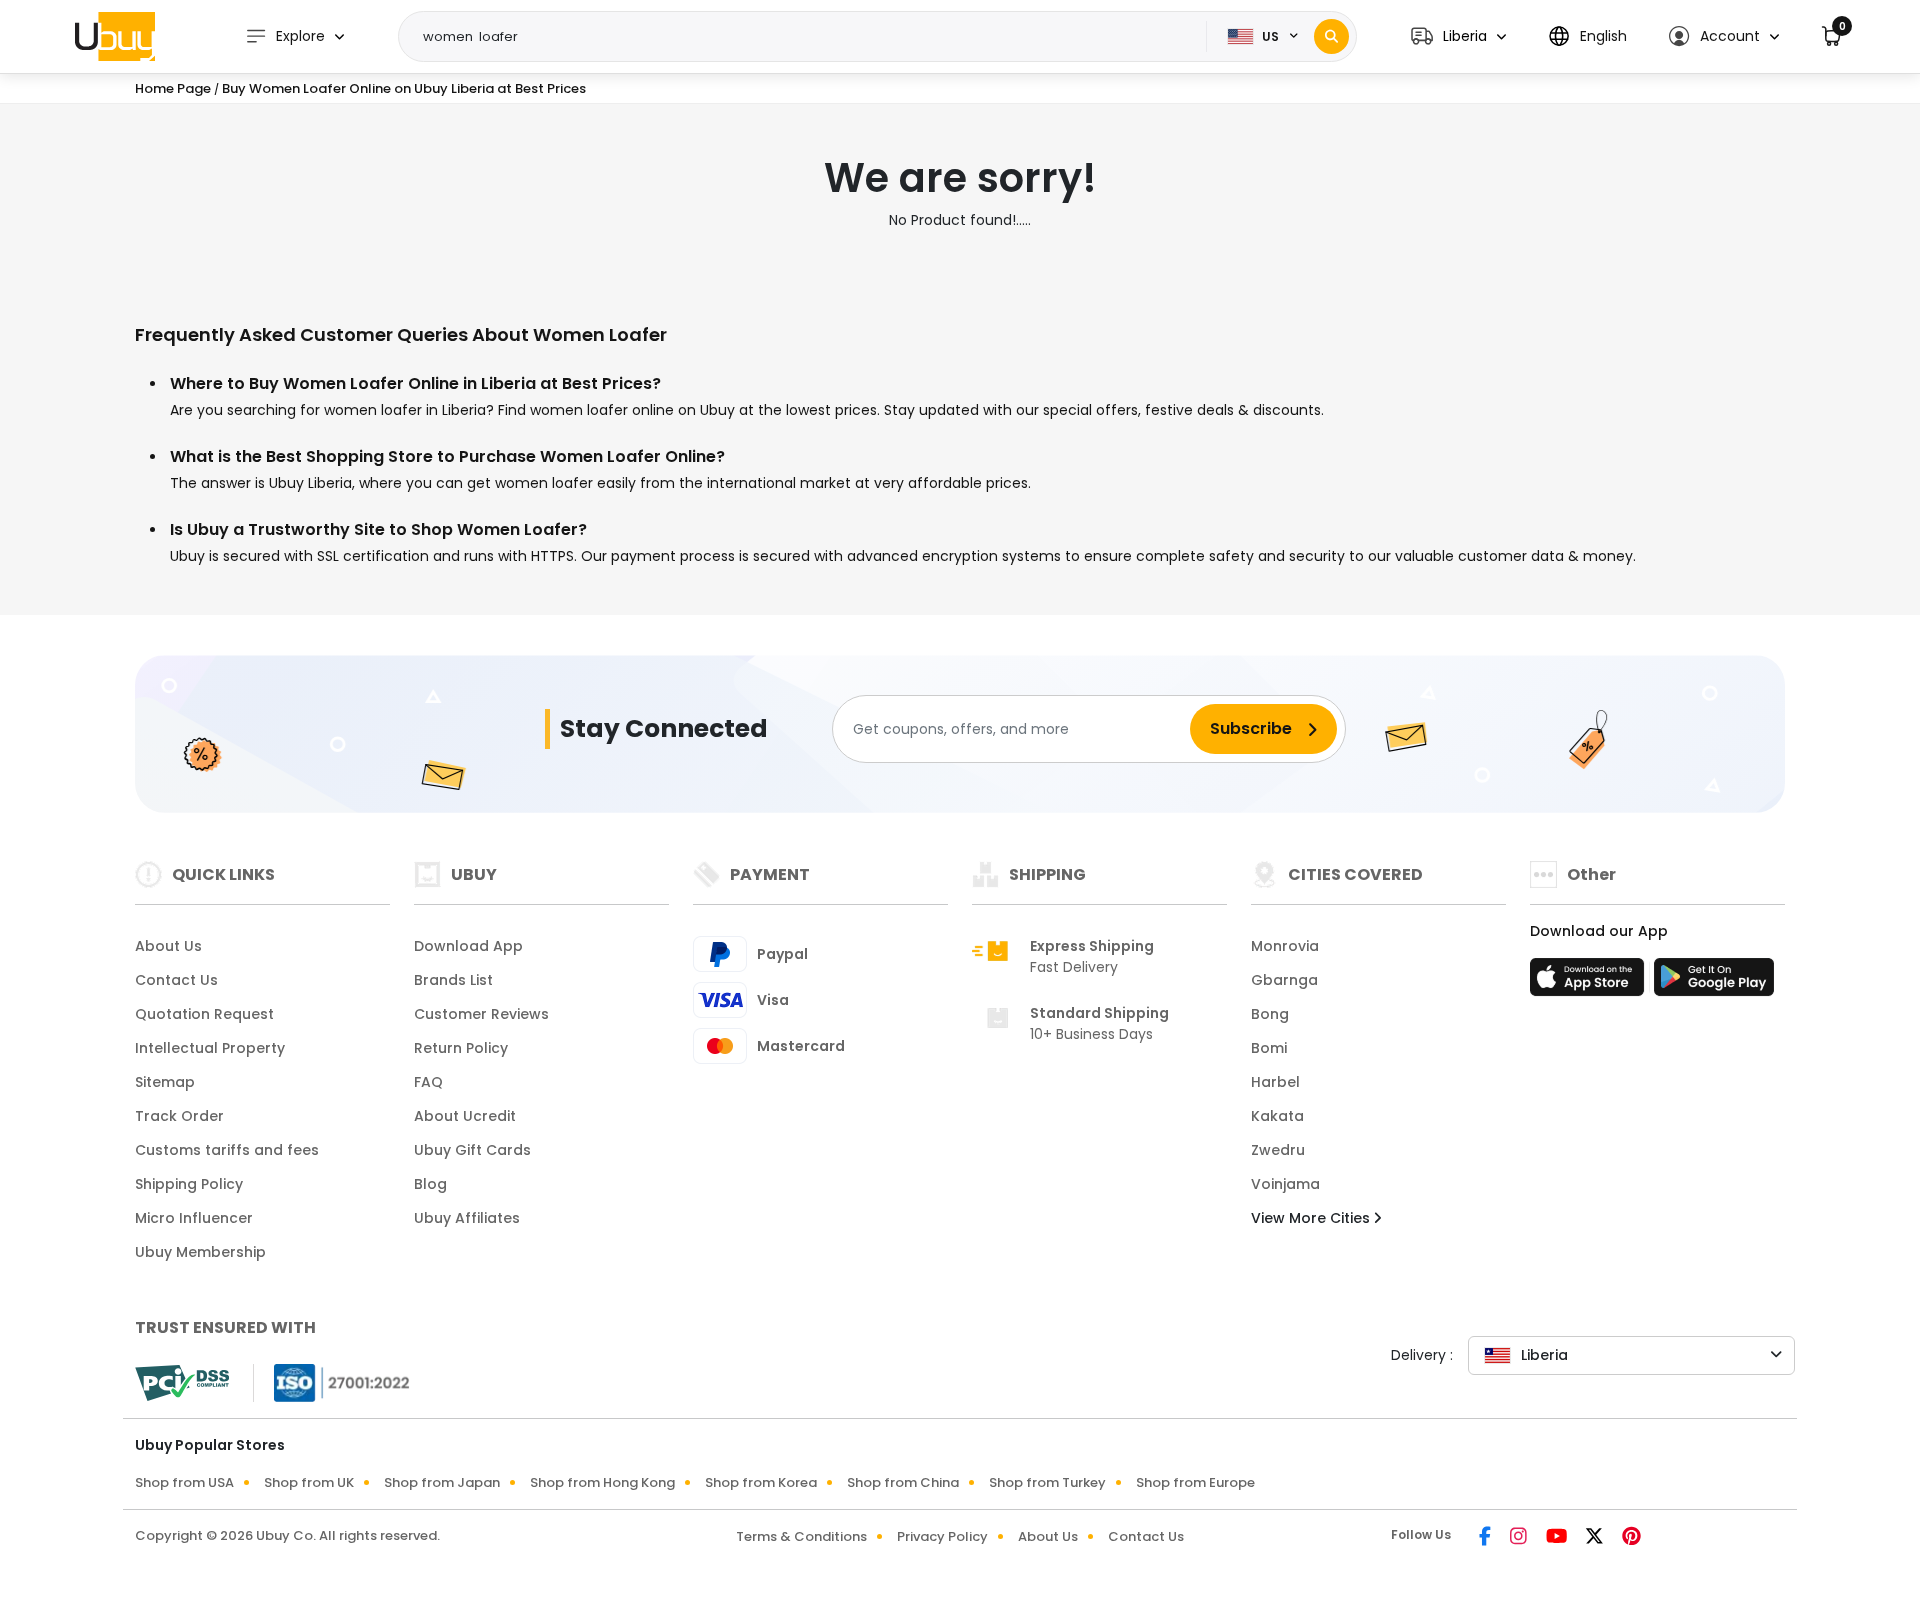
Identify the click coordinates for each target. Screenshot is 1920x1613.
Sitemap (165, 1082)
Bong (1270, 1014)
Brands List (453, 980)
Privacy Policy (942, 1536)
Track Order (179, 1116)
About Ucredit (465, 1116)
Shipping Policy (189, 1184)
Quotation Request (204, 1014)
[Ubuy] (115, 36)
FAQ (428, 1082)
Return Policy (461, 1048)
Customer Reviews (481, 1014)
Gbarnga (1284, 980)
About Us (168, 946)
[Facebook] (1486, 1538)
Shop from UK (309, 1482)
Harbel (1275, 1082)
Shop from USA (184, 1482)
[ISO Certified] (332, 1382)
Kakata (1277, 1116)
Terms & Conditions (801, 1536)
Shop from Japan (442, 1482)
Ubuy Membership (200, 1252)
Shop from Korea (761, 1482)
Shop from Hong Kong (602, 1482)
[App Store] (1590, 983)
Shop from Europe (1195, 1482)
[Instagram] (1520, 1538)
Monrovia (1285, 946)
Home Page (173, 88)
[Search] (1331, 36)
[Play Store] (1714, 983)
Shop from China (903, 1482)
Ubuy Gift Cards (472, 1150)
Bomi (1269, 1048)
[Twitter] (1596, 1538)
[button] (1458, 36)
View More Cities (1312, 1218)
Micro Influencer (194, 1218)
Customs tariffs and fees (227, 1150)
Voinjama (1285, 1184)
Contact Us (176, 980)
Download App (468, 946)
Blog (430, 1184)
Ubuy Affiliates (467, 1218)
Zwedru (1278, 1150)
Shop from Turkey (1047, 1482)
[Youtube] (1558, 1538)
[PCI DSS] (182, 1383)
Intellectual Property (210, 1048)
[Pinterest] (1631, 1538)
